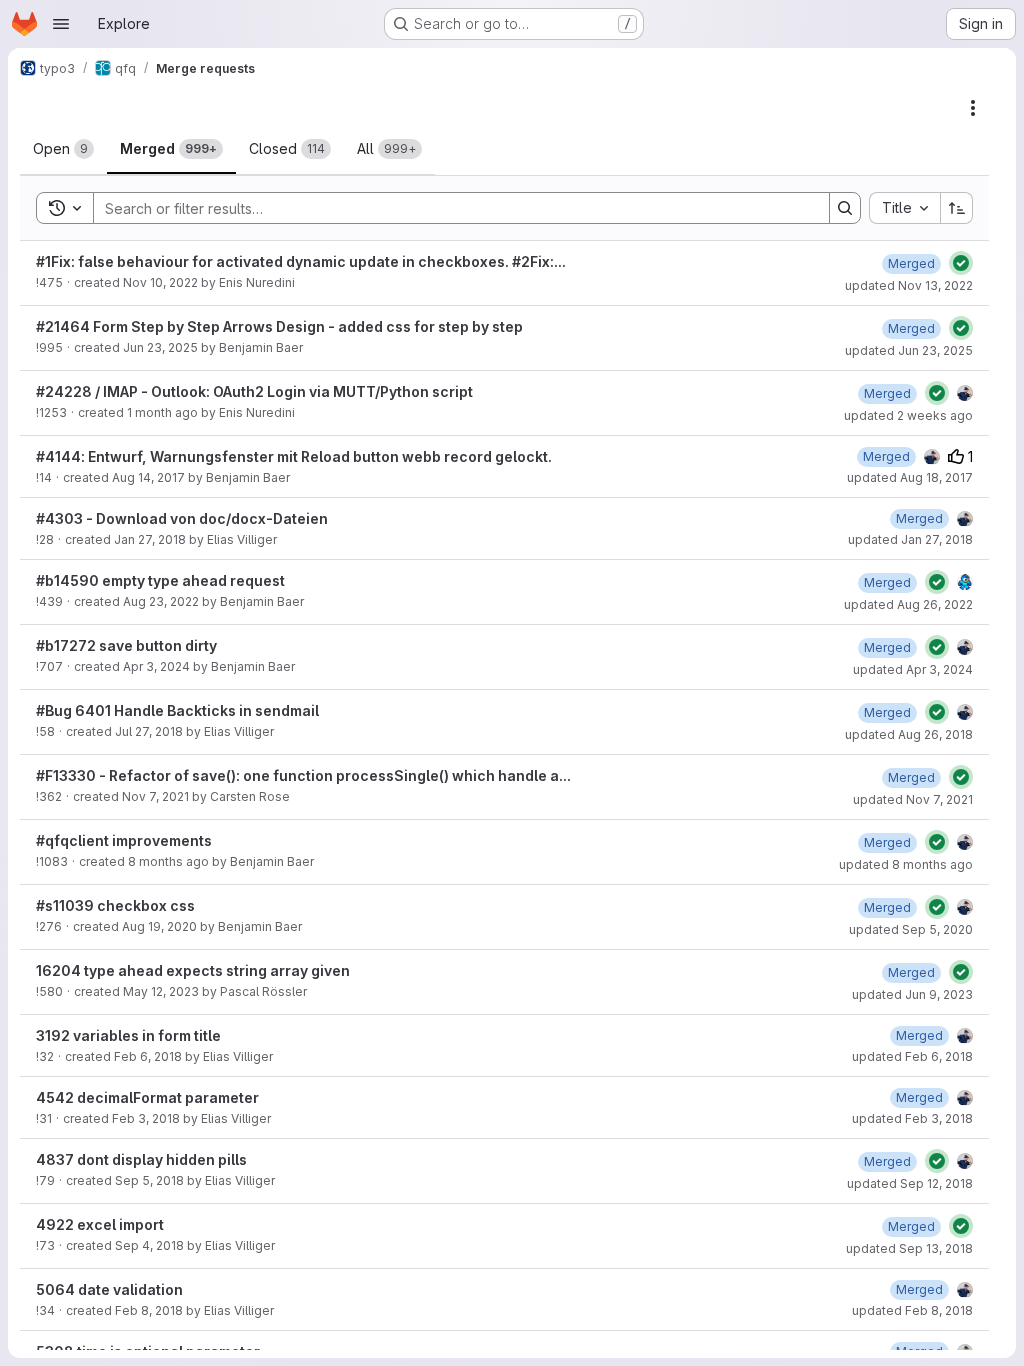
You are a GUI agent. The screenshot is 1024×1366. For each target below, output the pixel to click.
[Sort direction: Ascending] (957, 208)
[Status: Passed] (961, 263)
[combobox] (904, 208)
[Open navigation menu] (61, 24)
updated (909, 285)
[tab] (63, 149)
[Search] (845, 208)
